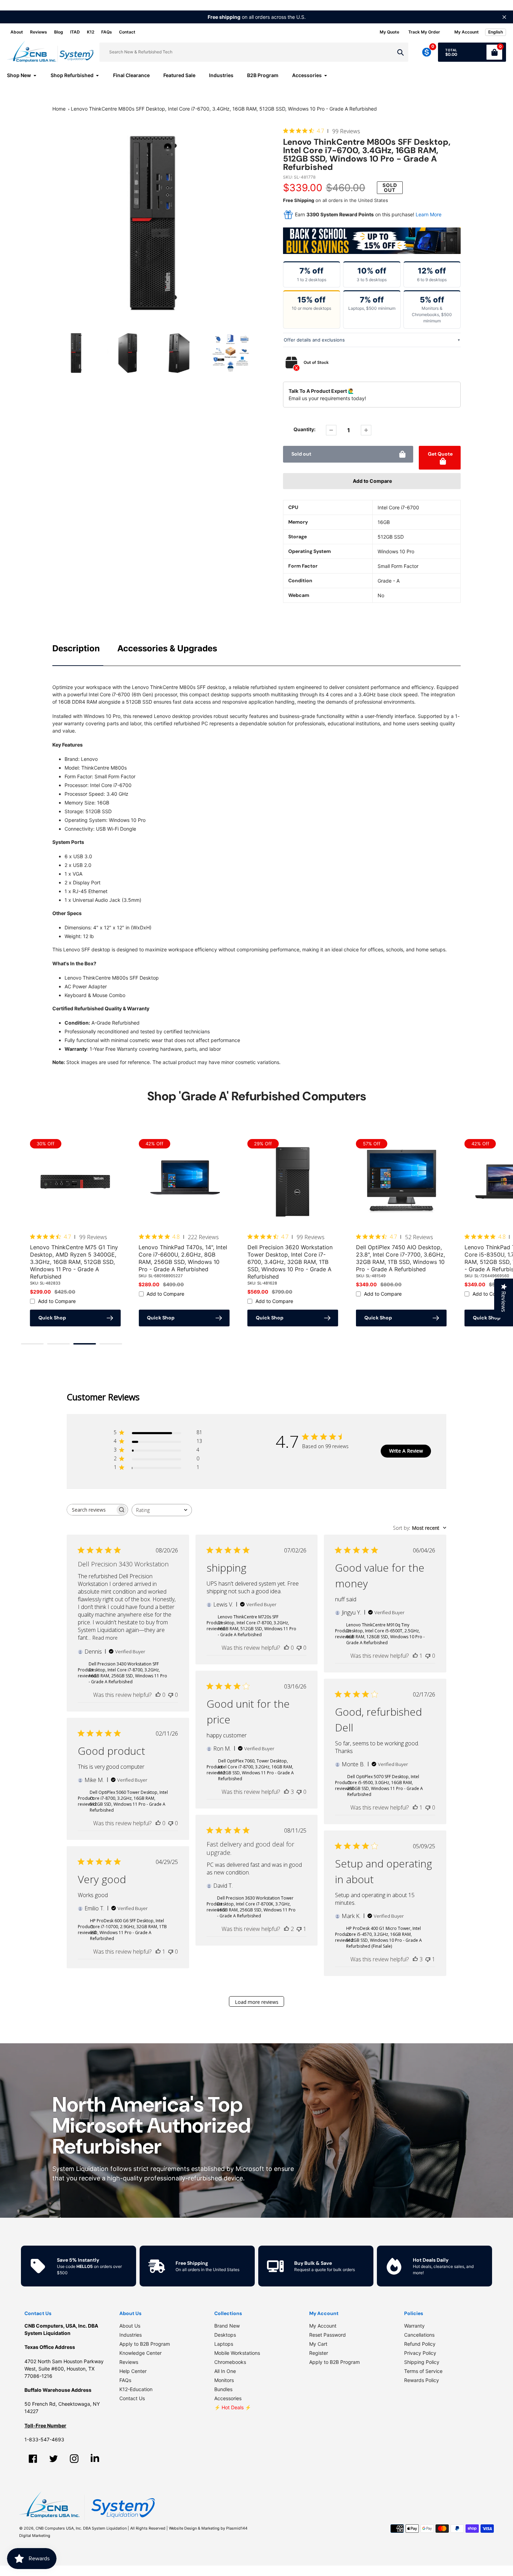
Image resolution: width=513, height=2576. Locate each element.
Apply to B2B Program (145, 2344)
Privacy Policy (420, 2353)
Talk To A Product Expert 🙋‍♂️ (321, 391)
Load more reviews (257, 2002)
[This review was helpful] (287, 1792)
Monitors (224, 2380)
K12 (91, 32)
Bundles (223, 2389)
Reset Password (328, 2335)
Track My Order (424, 32)
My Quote (389, 32)
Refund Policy (420, 2344)
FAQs (107, 32)
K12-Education (136, 2389)
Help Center (133, 2371)
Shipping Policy (422, 2362)
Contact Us (132, 2398)
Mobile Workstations (237, 2353)
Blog (59, 32)
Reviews (39, 32)
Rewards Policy (422, 2380)
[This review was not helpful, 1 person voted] (299, 1929)
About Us (130, 2326)
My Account (323, 2326)
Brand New (227, 2326)
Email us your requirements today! (327, 398)
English (496, 32)
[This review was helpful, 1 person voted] (415, 1656)
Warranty (414, 2326)
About (17, 32)
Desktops (225, 2335)
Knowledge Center (140, 2353)
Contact (127, 32)
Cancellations (419, 2335)
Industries (131, 2335)
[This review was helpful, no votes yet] (158, 1695)
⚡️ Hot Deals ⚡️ (233, 2407)
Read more (105, 1638)
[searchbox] (91, 1510)
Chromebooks (230, 2362)
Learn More (429, 214)
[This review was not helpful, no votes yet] (171, 1695)
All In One (225, 2371)
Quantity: (304, 429)
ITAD (75, 32)
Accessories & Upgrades (167, 648)
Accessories (228, 2398)
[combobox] (162, 1510)
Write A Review (406, 1451)
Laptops (224, 2344)
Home (59, 109)
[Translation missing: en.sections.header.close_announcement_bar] (504, 17)
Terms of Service (423, 2371)
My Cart (318, 2344)
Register (319, 2353)
